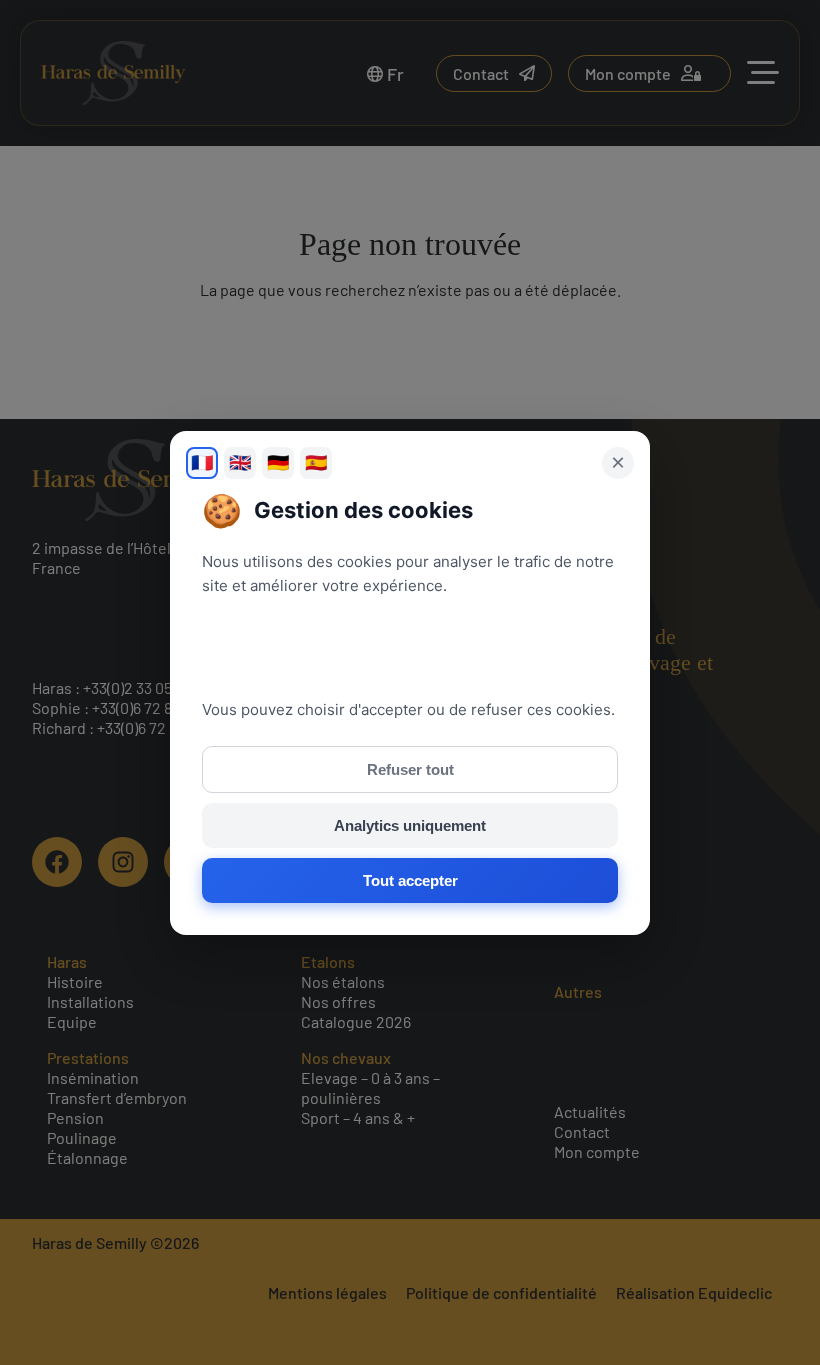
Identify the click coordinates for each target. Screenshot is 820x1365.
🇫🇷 (202, 463)
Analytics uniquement (410, 825)
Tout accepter (410, 880)
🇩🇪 (278, 463)
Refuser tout (410, 769)
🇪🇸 (316, 463)
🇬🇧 (240, 463)
